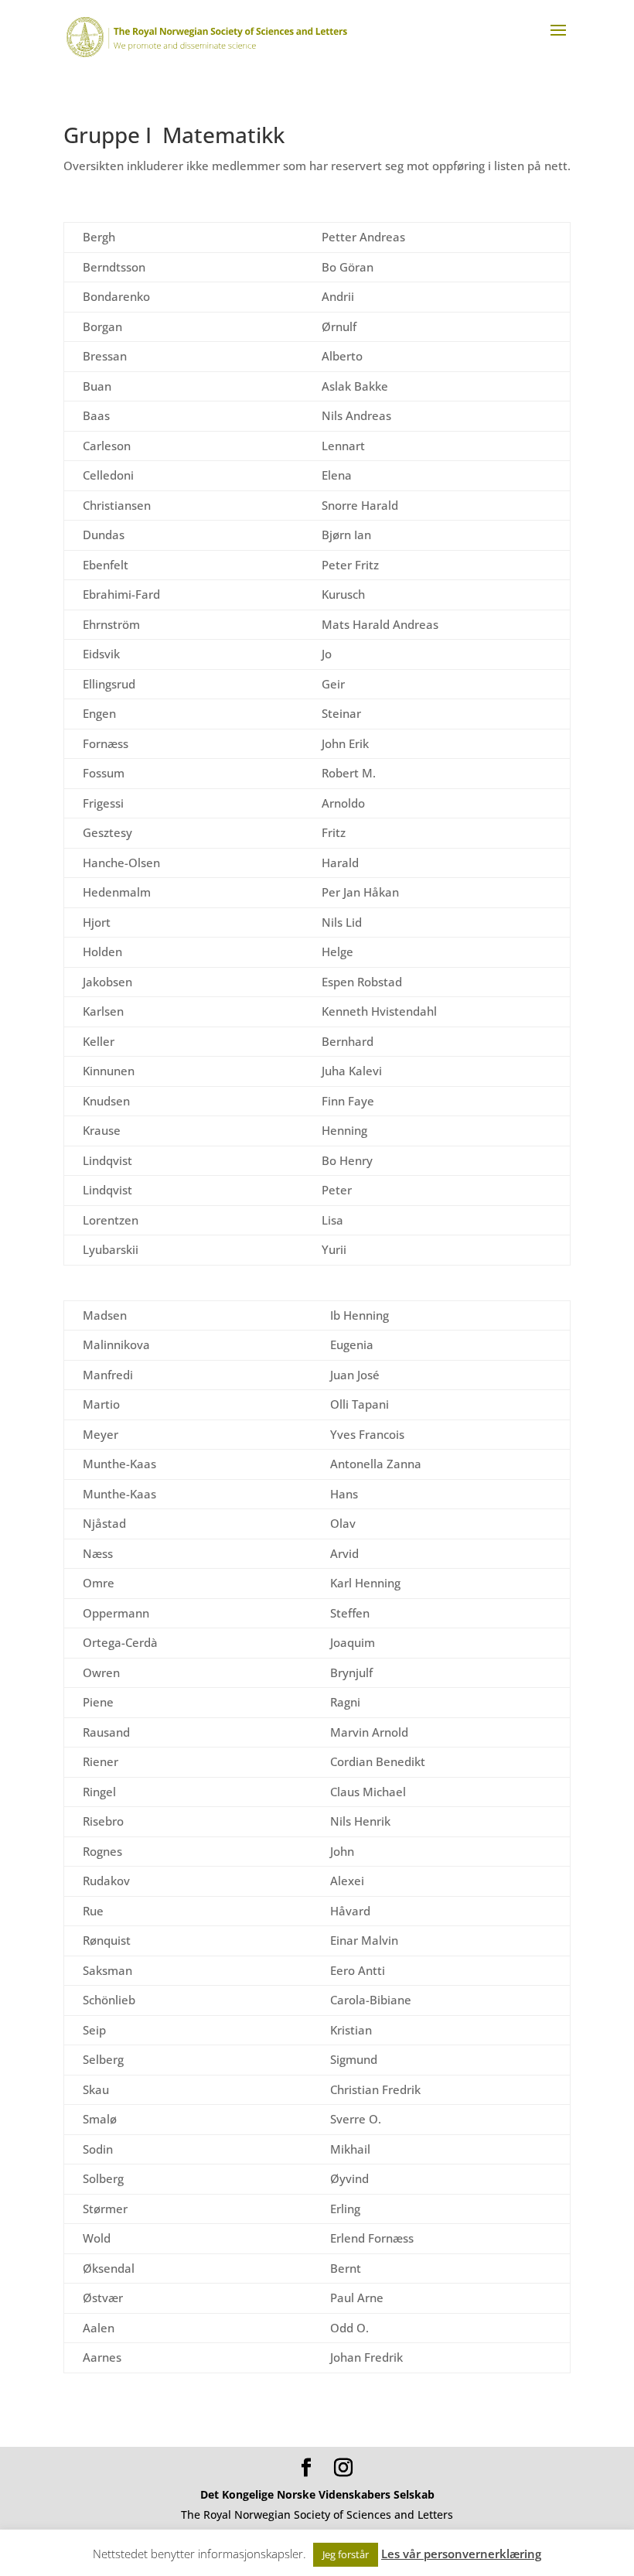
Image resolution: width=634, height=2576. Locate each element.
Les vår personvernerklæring (461, 2554)
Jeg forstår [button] (346, 2554)
